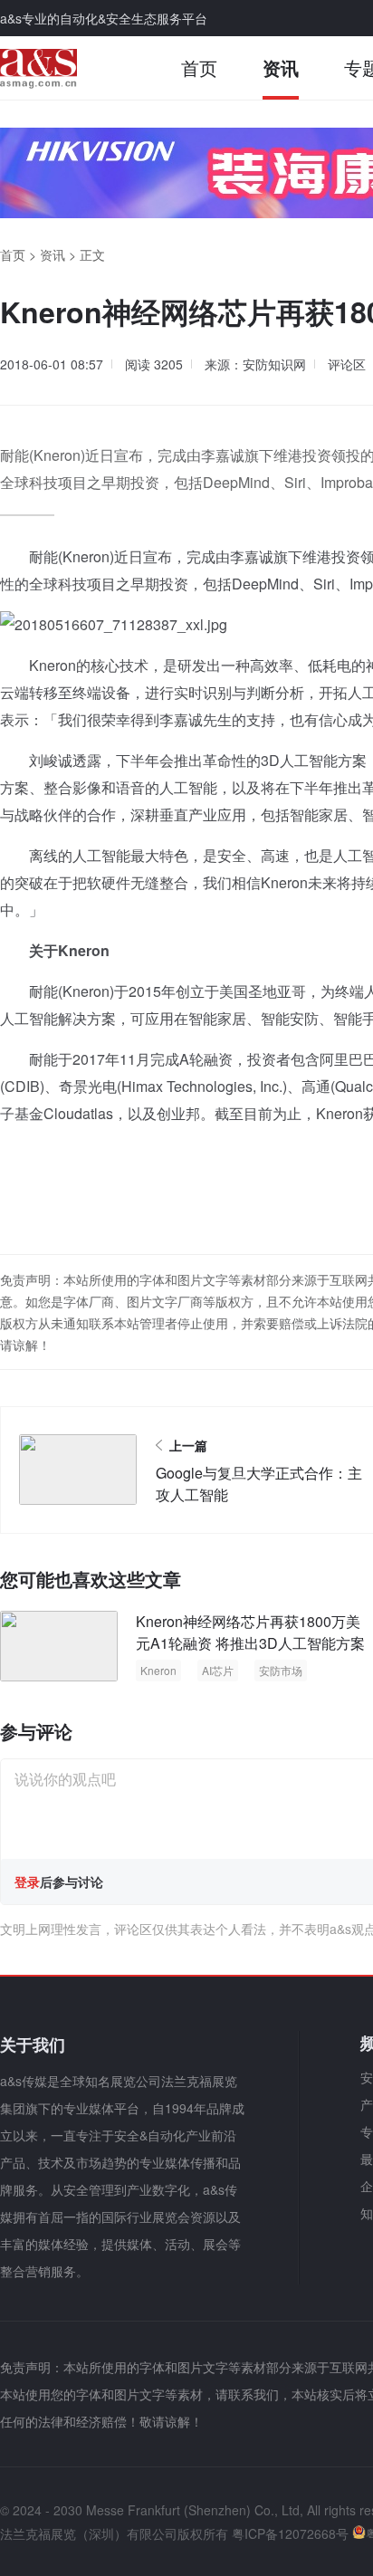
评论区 (347, 364)
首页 (199, 67)
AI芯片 (218, 1670)
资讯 (281, 67)
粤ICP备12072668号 (290, 2533)
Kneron (158, 1670)
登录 (27, 1882)
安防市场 (281, 1670)
